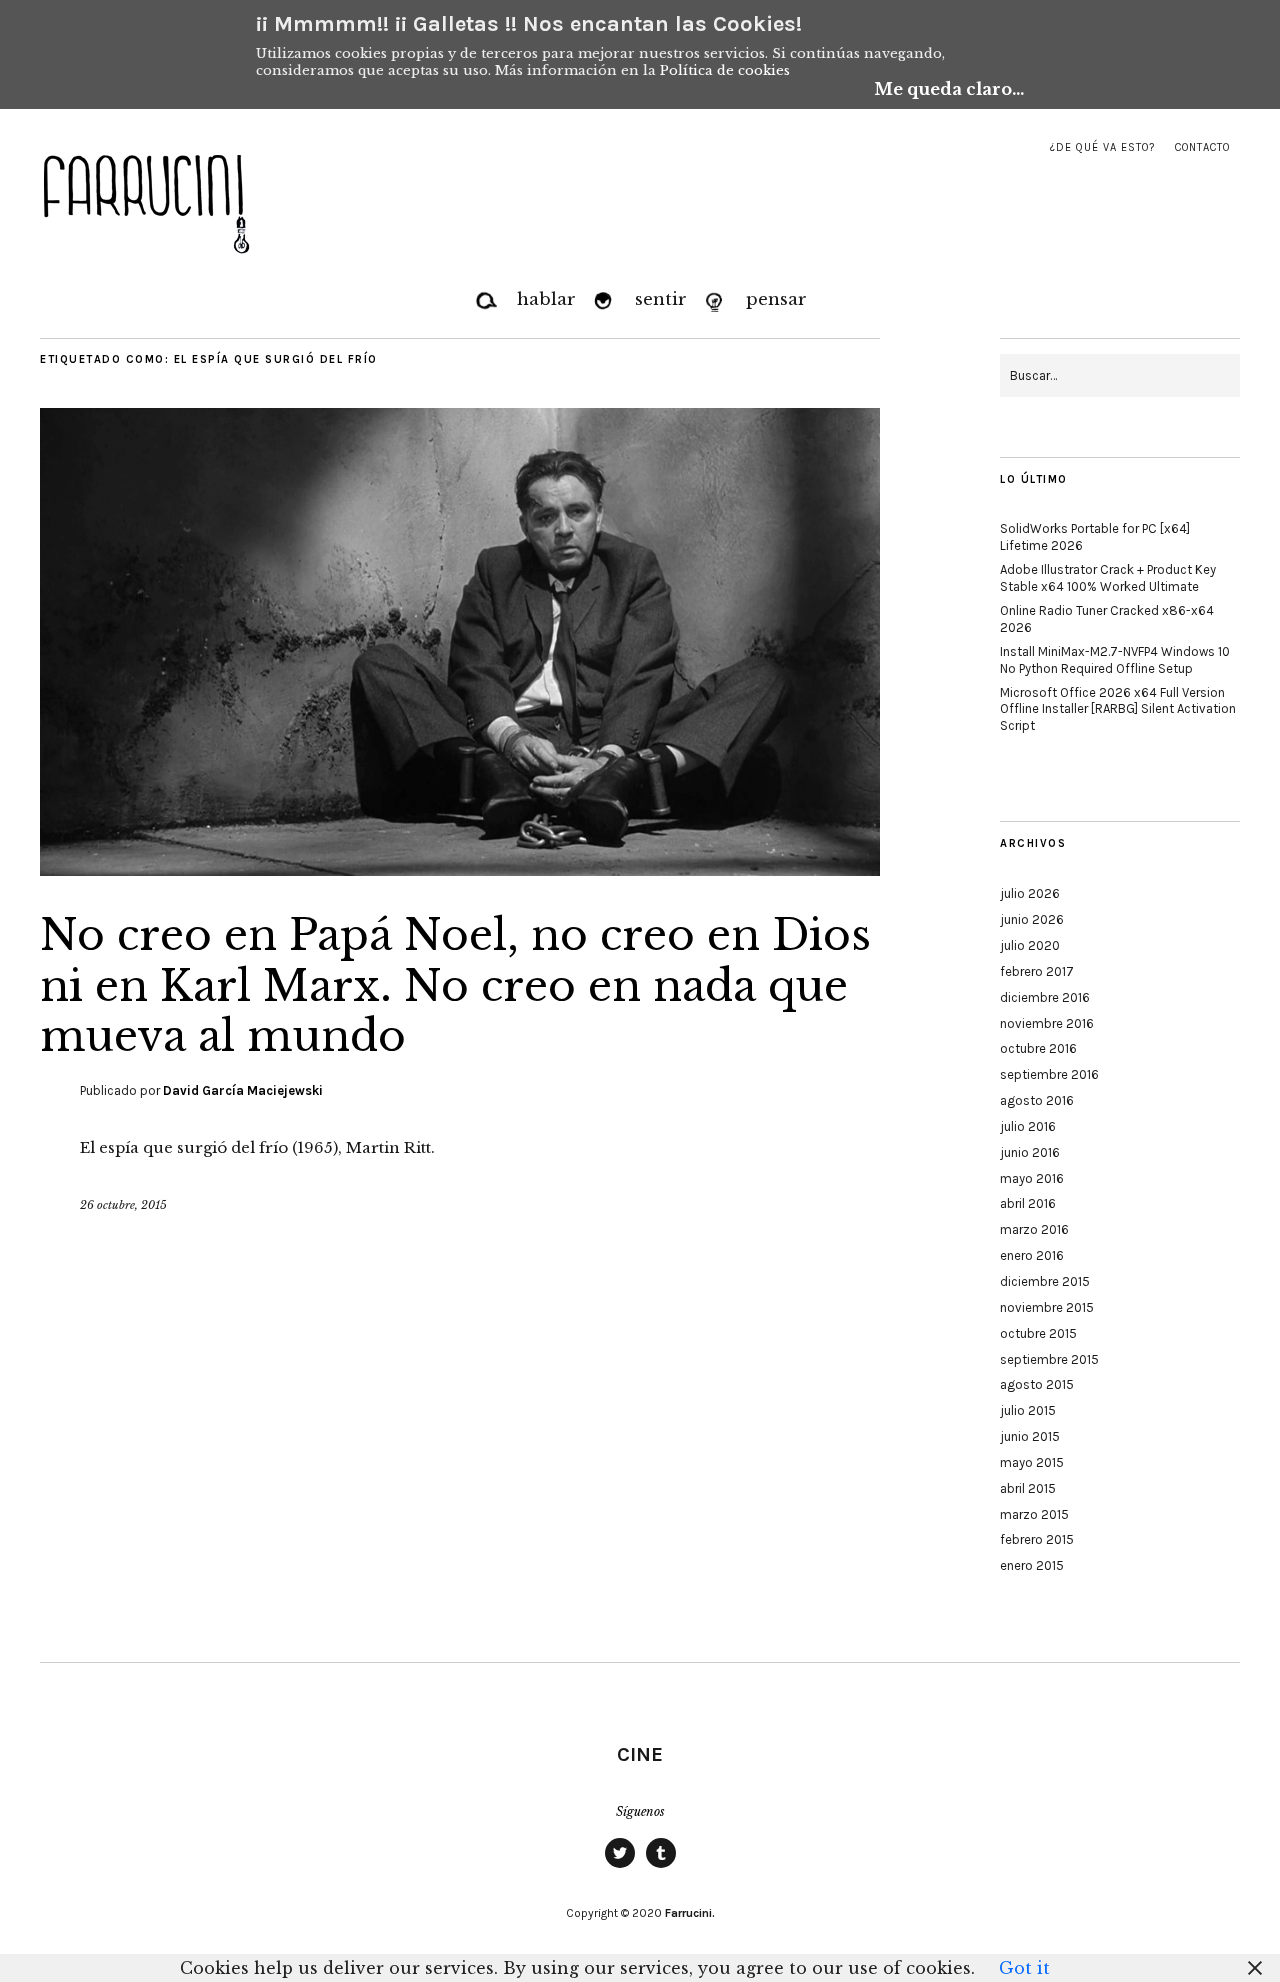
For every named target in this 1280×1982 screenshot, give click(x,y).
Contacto (1202, 147)
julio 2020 (1030, 945)
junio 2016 (1030, 1152)
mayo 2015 (1032, 1462)
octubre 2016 (1038, 1048)
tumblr (661, 1867)
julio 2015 (1028, 1410)
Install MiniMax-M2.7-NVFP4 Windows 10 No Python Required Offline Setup (1115, 660)
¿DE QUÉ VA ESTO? (1102, 147)
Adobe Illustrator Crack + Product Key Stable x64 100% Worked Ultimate (1108, 578)
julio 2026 (1030, 893)
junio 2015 (1030, 1436)
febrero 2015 (1037, 1539)
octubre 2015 (1038, 1333)
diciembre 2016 (1045, 997)
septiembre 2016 (1049, 1074)
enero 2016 (1032, 1255)
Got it (1024, 1968)
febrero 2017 (1037, 971)
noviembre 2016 (1047, 1023)
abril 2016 (1028, 1203)
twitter (620, 1867)
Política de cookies (725, 70)
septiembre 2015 (1049, 1359)
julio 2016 (1028, 1126)
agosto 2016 (1037, 1100)
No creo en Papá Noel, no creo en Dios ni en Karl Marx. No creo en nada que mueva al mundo (455, 985)
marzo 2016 (1034, 1229)
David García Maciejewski (243, 1090)
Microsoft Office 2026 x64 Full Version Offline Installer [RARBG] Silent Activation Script (1118, 709)
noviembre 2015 (1047, 1307)
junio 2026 (1032, 919)
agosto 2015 (1037, 1384)
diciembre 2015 (1045, 1281)
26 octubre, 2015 (123, 1205)
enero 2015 (1032, 1565)
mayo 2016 (1032, 1178)
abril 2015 (1028, 1488)
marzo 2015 (1034, 1514)
